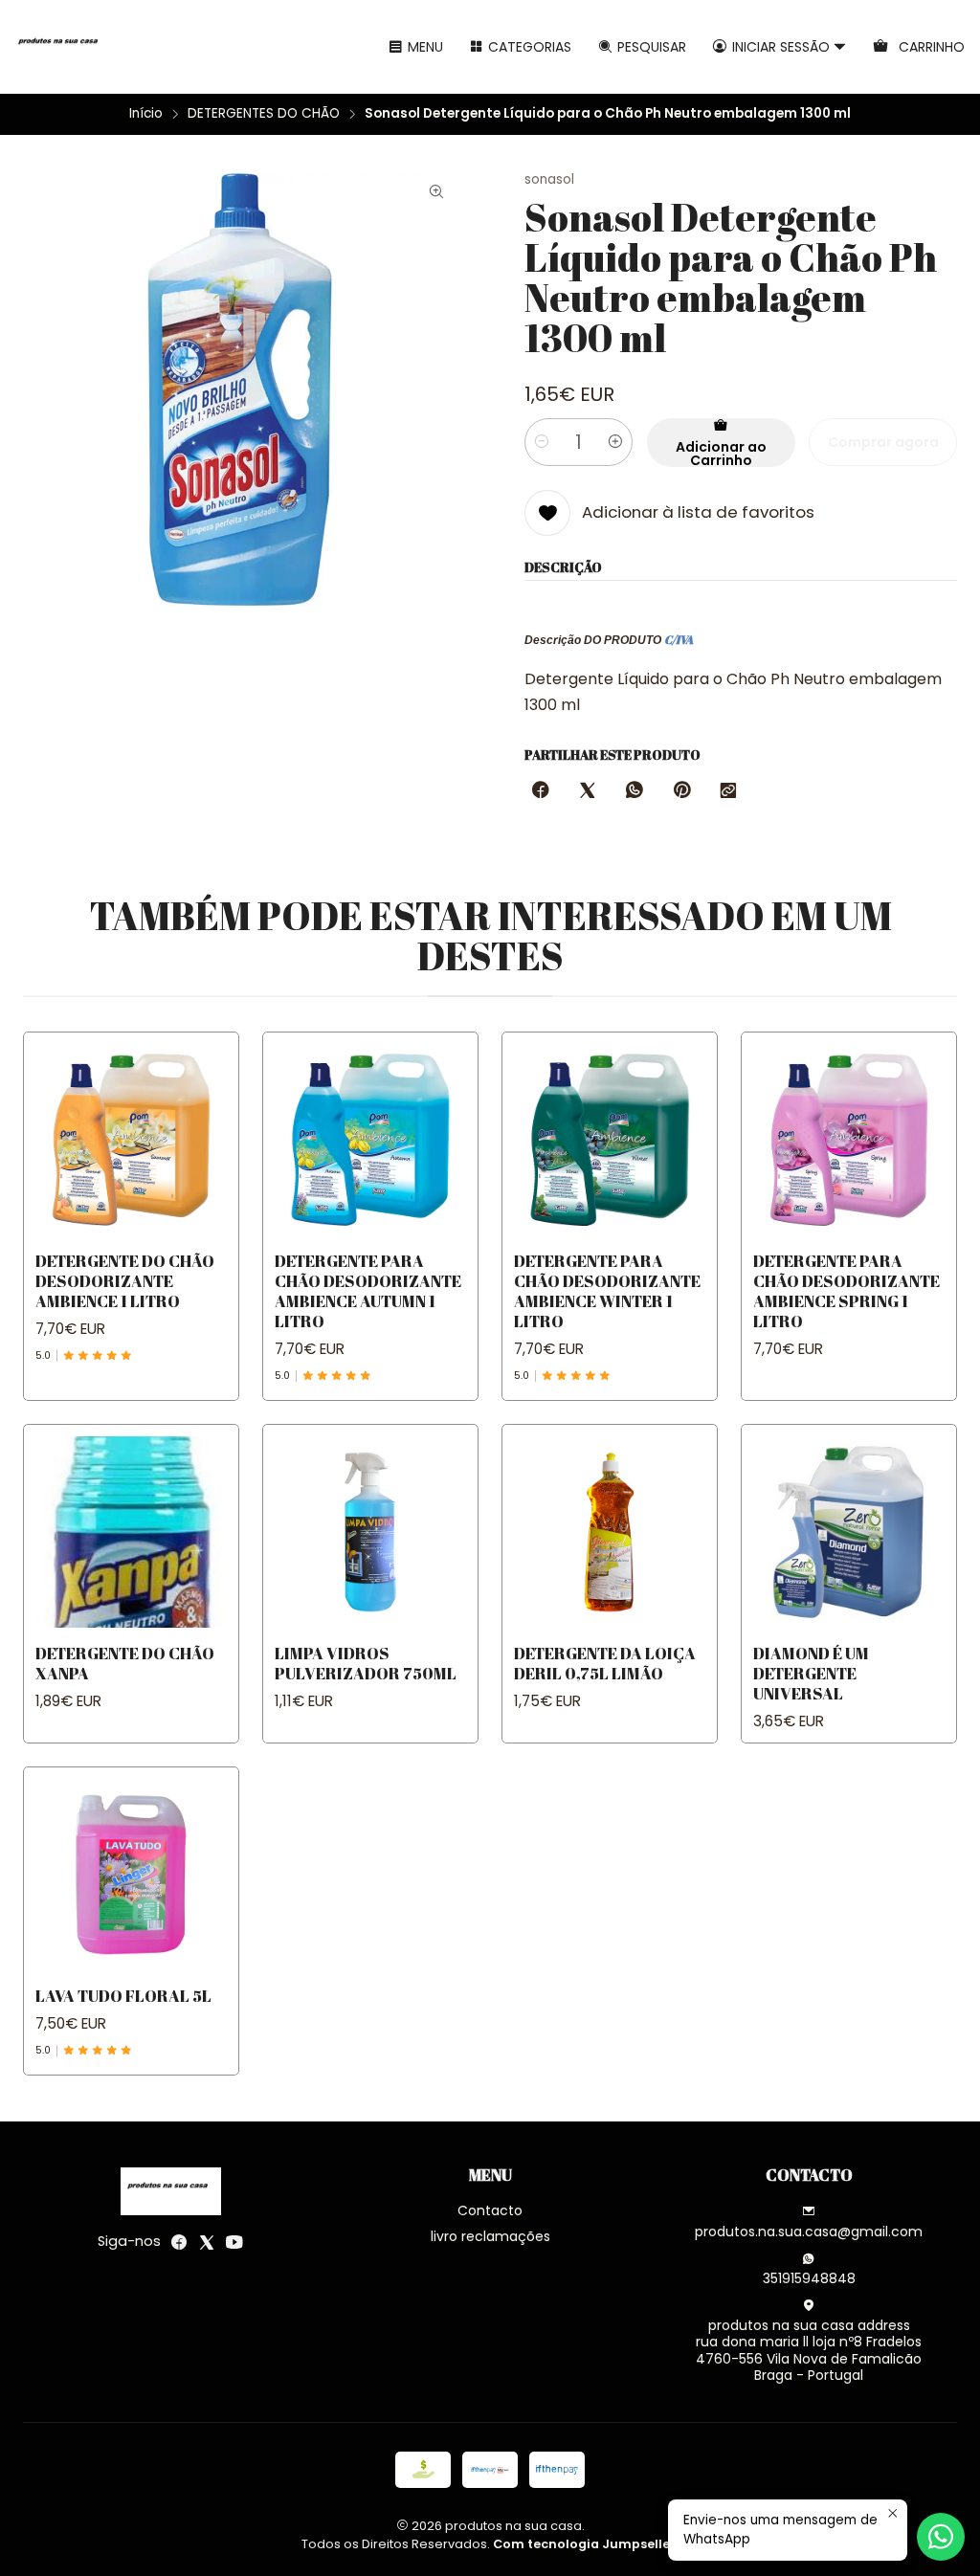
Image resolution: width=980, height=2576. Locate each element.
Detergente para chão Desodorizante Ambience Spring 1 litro (846, 1291)
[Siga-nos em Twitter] (207, 2242)
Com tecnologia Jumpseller (584, 2544)
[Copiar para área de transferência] (728, 791)
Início (146, 114)
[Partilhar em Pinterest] (681, 791)
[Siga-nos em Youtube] (234, 2242)
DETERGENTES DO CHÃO (264, 114)
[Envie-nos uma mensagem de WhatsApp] (941, 2537)
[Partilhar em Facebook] (541, 791)
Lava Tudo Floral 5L (123, 1996)
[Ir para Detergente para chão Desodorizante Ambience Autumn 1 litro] (370, 1140)
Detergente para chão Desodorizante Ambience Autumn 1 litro (368, 1291)
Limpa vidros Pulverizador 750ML (366, 1663)
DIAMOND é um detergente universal (811, 1673)
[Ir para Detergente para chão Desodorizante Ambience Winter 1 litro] (610, 1140)
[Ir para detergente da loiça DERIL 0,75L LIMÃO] (610, 1532)
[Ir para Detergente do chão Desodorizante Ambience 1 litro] (131, 1140)
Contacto (490, 2210)
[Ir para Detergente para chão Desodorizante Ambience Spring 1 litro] (849, 1140)
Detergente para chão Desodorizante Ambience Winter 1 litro (607, 1291)
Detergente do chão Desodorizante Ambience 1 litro (125, 1281)
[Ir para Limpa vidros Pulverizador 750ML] (370, 1532)
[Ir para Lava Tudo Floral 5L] (131, 1875)
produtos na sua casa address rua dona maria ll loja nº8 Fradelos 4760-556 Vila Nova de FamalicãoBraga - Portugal (809, 2351)
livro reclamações (490, 2236)
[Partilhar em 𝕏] (588, 791)
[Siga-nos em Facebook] (179, 2242)
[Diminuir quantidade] (542, 442)
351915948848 (809, 2278)
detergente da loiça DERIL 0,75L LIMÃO (605, 1663)
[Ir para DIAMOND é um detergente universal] (849, 1532)
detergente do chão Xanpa (125, 1663)
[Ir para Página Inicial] (61, 47)
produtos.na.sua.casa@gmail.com (809, 2232)
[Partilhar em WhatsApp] (635, 791)
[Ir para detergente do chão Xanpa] (131, 1532)
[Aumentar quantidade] (615, 442)
